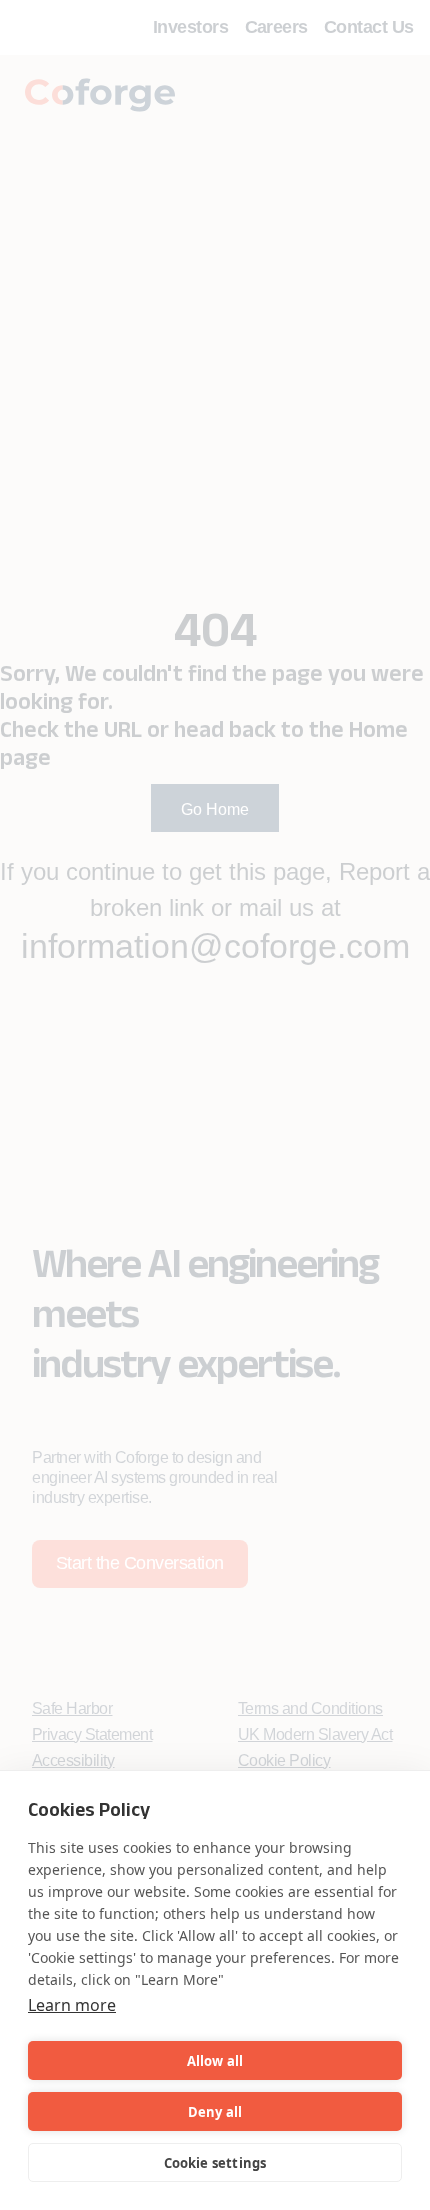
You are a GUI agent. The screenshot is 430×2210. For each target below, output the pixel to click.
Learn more (72, 2005)
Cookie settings (215, 2163)
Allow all (215, 2061)
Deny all (215, 2112)
